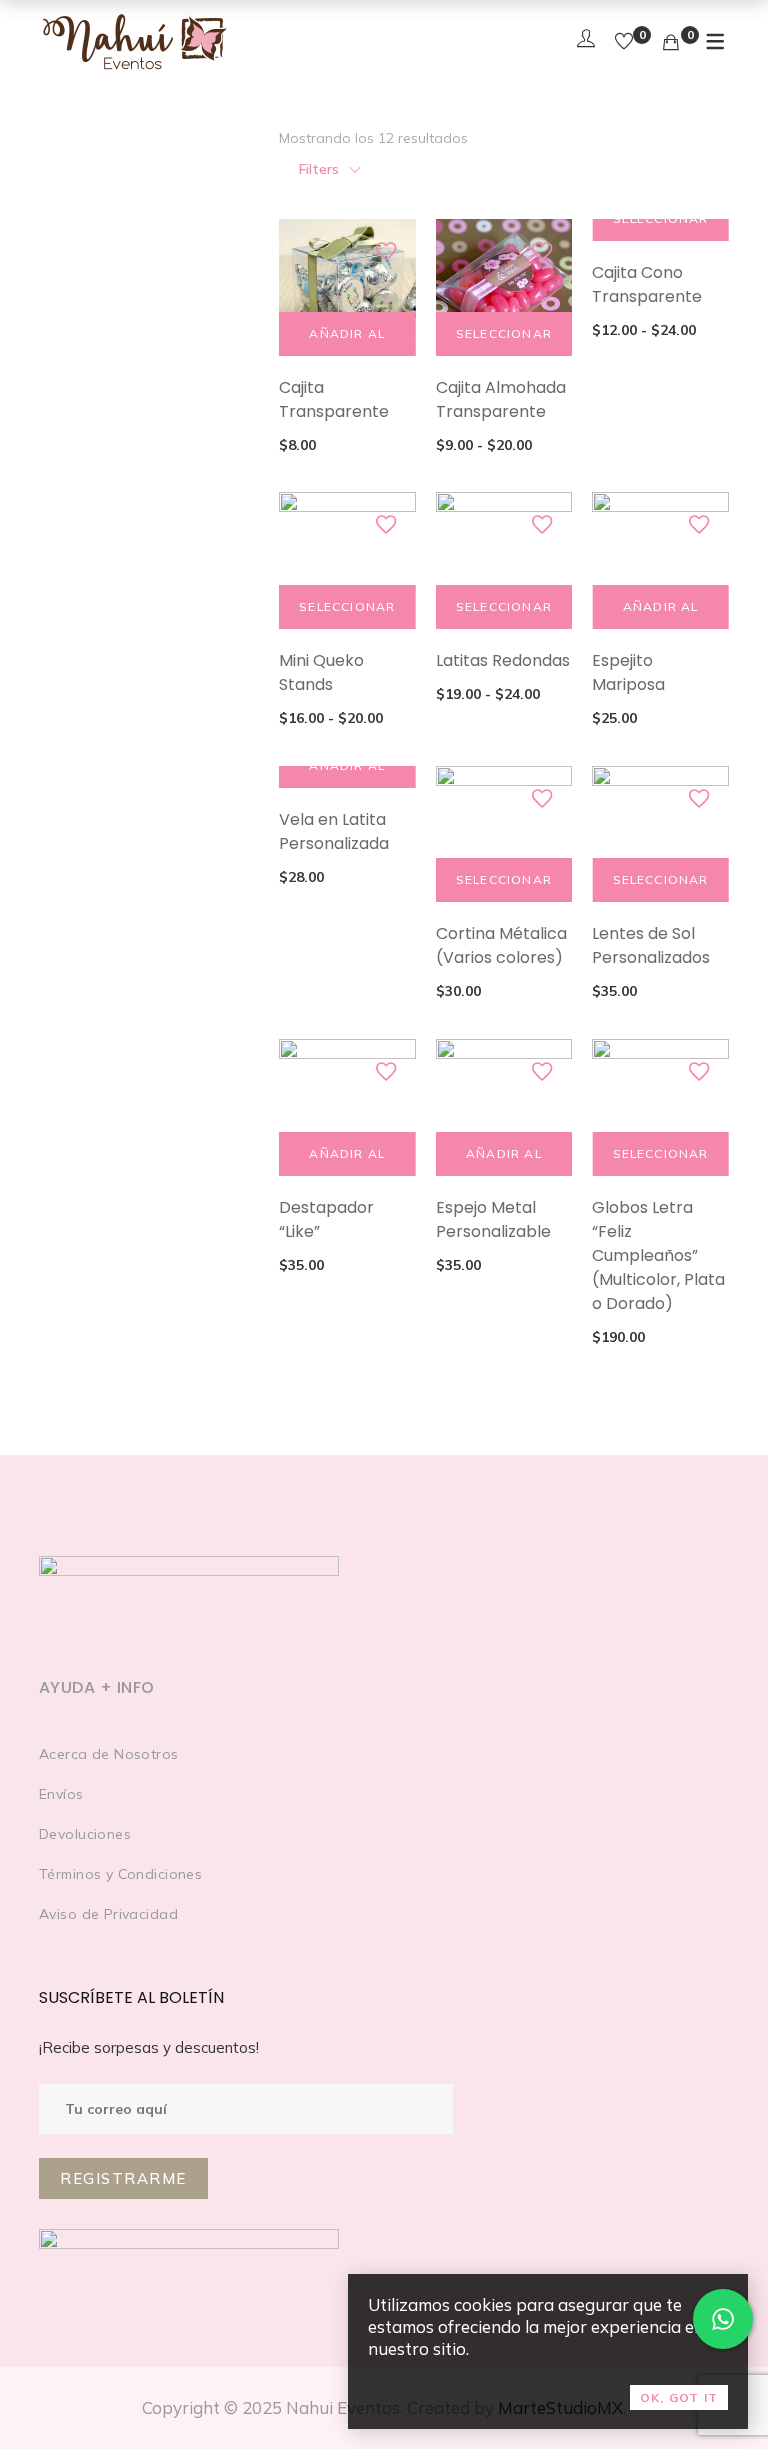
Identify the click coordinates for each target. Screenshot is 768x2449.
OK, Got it (679, 2397)
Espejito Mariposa (628, 672)
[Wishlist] (624, 42)
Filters (319, 169)
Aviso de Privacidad (108, 1914)
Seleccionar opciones (504, 341)
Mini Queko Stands (321, 672)
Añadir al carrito (347, 341)
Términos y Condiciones (120, 1874)
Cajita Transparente (334, 399)
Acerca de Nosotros (109, 1754)
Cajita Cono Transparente (647, 284)
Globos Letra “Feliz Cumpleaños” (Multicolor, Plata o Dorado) (658, 1255)
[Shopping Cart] (671, 42)
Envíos (61, 1794)
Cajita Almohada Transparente (501, 399)
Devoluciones (85, 1834)
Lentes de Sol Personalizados (651, 945)
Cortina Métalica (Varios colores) (501, 945)
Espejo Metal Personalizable (493, 1219)
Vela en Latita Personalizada (334, 831)
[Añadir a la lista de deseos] (386, 251)
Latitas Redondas (503, 660)
